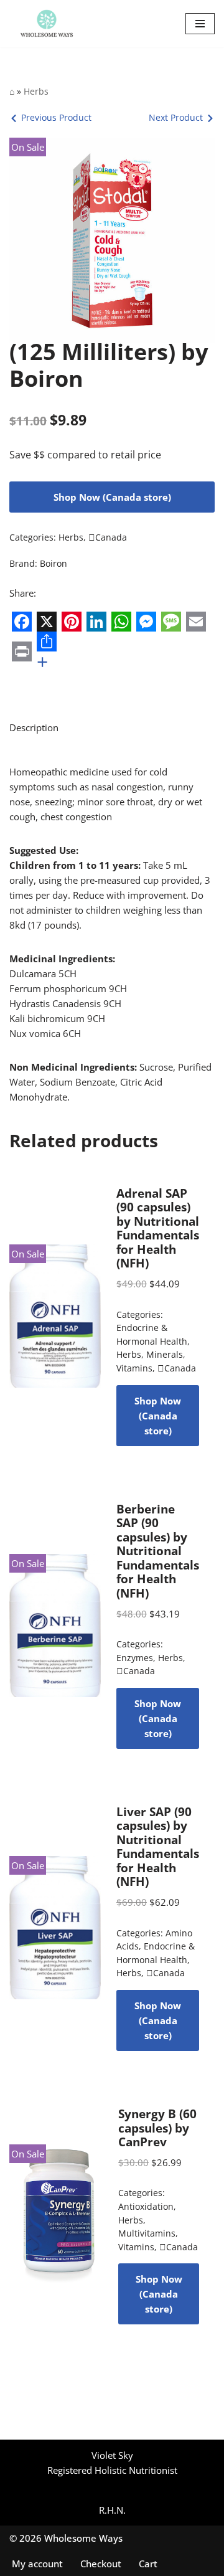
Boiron (54, 564)
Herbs (36, 91)
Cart (148, 2564)
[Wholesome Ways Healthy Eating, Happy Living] (47, 24)
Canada (108, 537)
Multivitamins (147, 2233)
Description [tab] (34, 727)
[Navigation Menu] (200, 24)
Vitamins (134, 1368)
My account (37, 2564)
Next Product (176, 117)
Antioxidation (146, 2207)
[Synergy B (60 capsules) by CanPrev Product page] (56, 2216)
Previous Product (56, 117)
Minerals (165, 1355)
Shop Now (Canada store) (112, 497)
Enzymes (135, 1658)
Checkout (101, 2564)
